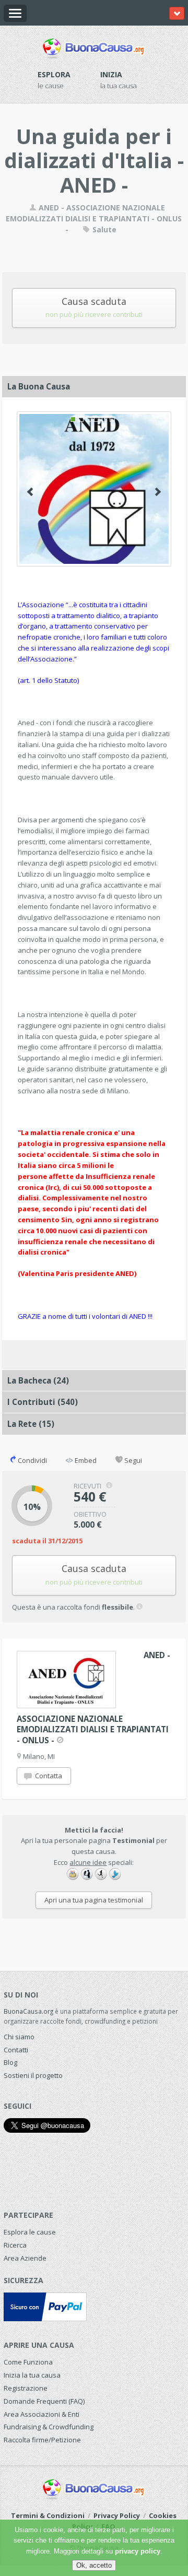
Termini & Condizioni (48, 2515)
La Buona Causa (39, 386)
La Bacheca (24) (38, 1380)
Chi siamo (19, 2037)
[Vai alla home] (94, 46)
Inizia (111, 74)
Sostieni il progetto (33, 2075)
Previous (30, 492)
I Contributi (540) (43, 1402)
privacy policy (138, 2551)
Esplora (54, 74)
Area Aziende (25, 2258)
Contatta (48, 1776)
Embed (85, 1460)
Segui (132, 1460)
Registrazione (26, 2388)
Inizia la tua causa (32, 2375)
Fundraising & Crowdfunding (49, 2427)
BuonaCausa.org (28, 2011)
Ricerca (15, 2245)
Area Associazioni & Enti (42, 2414)
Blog (10, 2062)
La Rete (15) (31, 1424)
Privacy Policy (117, 2515)
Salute (103, 229)
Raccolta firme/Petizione (42, 2440)
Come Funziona (28, 2362)
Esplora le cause (30, 2232)
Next (158, 492)
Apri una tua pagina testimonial (94, 1900)
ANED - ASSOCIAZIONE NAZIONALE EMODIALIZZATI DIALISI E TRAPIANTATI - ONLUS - (94, 218)
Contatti (16, 2050)
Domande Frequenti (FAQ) (44, 2401)
